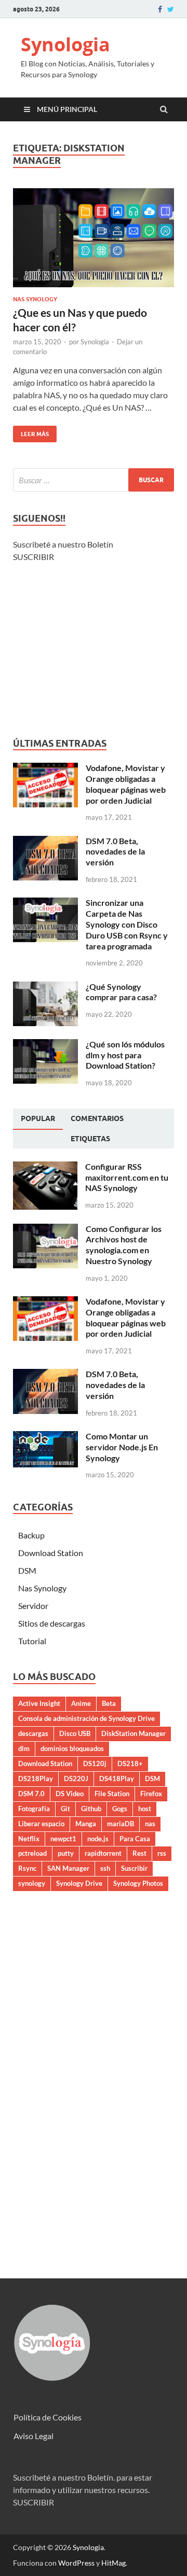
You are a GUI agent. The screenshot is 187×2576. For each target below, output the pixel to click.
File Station (112, 1794)
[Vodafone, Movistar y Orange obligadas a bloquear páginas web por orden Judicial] (45, 769)
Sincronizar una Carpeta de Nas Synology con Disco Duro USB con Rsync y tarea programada (127, 924)
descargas (33, 1733)
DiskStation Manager (133, 1733)
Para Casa (135, 1839)
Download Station (51, 1553)
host (145, 1809)
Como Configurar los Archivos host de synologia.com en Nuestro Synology (124, 1245)
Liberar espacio (41, 1824)
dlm (24, 1748)
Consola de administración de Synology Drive (86, 1718)
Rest (139, 1853)
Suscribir (134, 1868)
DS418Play (117, 1779)
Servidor (33, 1606)
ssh (105, 1868)
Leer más (31, 432)
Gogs (120, 1809)
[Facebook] (160, 9)
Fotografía (34, 1809)
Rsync (27, 1868)
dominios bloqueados (72, 1748)
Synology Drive (79, 1883)
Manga (86, 1824)
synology (32, 1883)
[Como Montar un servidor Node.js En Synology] (45, 1437)
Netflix (29, 1839)
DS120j (95, 1763)
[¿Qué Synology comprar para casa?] (45, 988)
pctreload (32, 1853)
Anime (81, 1703)
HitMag (113, 2563)
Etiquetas (90, 1139)
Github (91, 1809)
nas (150, 1824)
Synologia (65, 44)
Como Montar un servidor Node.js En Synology (122, 1447)
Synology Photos (138, 1883)
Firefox (151, 1794)
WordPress (76, 2563)
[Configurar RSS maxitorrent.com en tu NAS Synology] (45, 1167)
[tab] (38, 1119)
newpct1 (63, 1839)
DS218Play (36, 1779)
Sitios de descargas (52, 1623)
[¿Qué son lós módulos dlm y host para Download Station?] (45, 1045)
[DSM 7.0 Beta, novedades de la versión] (45, 842)
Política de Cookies (48, 2417)
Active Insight (39, 1703)
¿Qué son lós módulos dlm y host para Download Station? (125, 1055)
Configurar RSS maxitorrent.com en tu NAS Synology (127, 1177)
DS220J (76, 1779)
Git (65, 1809)
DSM (27, 1570)
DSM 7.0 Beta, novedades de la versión (115, 852)
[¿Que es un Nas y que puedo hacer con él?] (94, 242)
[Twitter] (171, 9)
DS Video (70, 1794)
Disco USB (75, 1733)
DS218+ (130, 1763)
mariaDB (121, 1824)
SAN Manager (68, 1868)
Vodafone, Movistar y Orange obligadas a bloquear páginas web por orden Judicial (126, 784)
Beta (109, 1703)
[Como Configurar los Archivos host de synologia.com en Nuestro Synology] (45, 1230)
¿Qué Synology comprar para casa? (121, 992)
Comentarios (97, 1118)
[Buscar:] (94, 480)
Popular (38, 1118)
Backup (31, 1535)
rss (162, 1853)
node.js (98, 1839)
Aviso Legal (34, 2436)
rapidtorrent (103, 1853)
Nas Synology (35, 299)
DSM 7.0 (31, 1794)
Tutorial (32, 1641)
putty (66, 1853)
